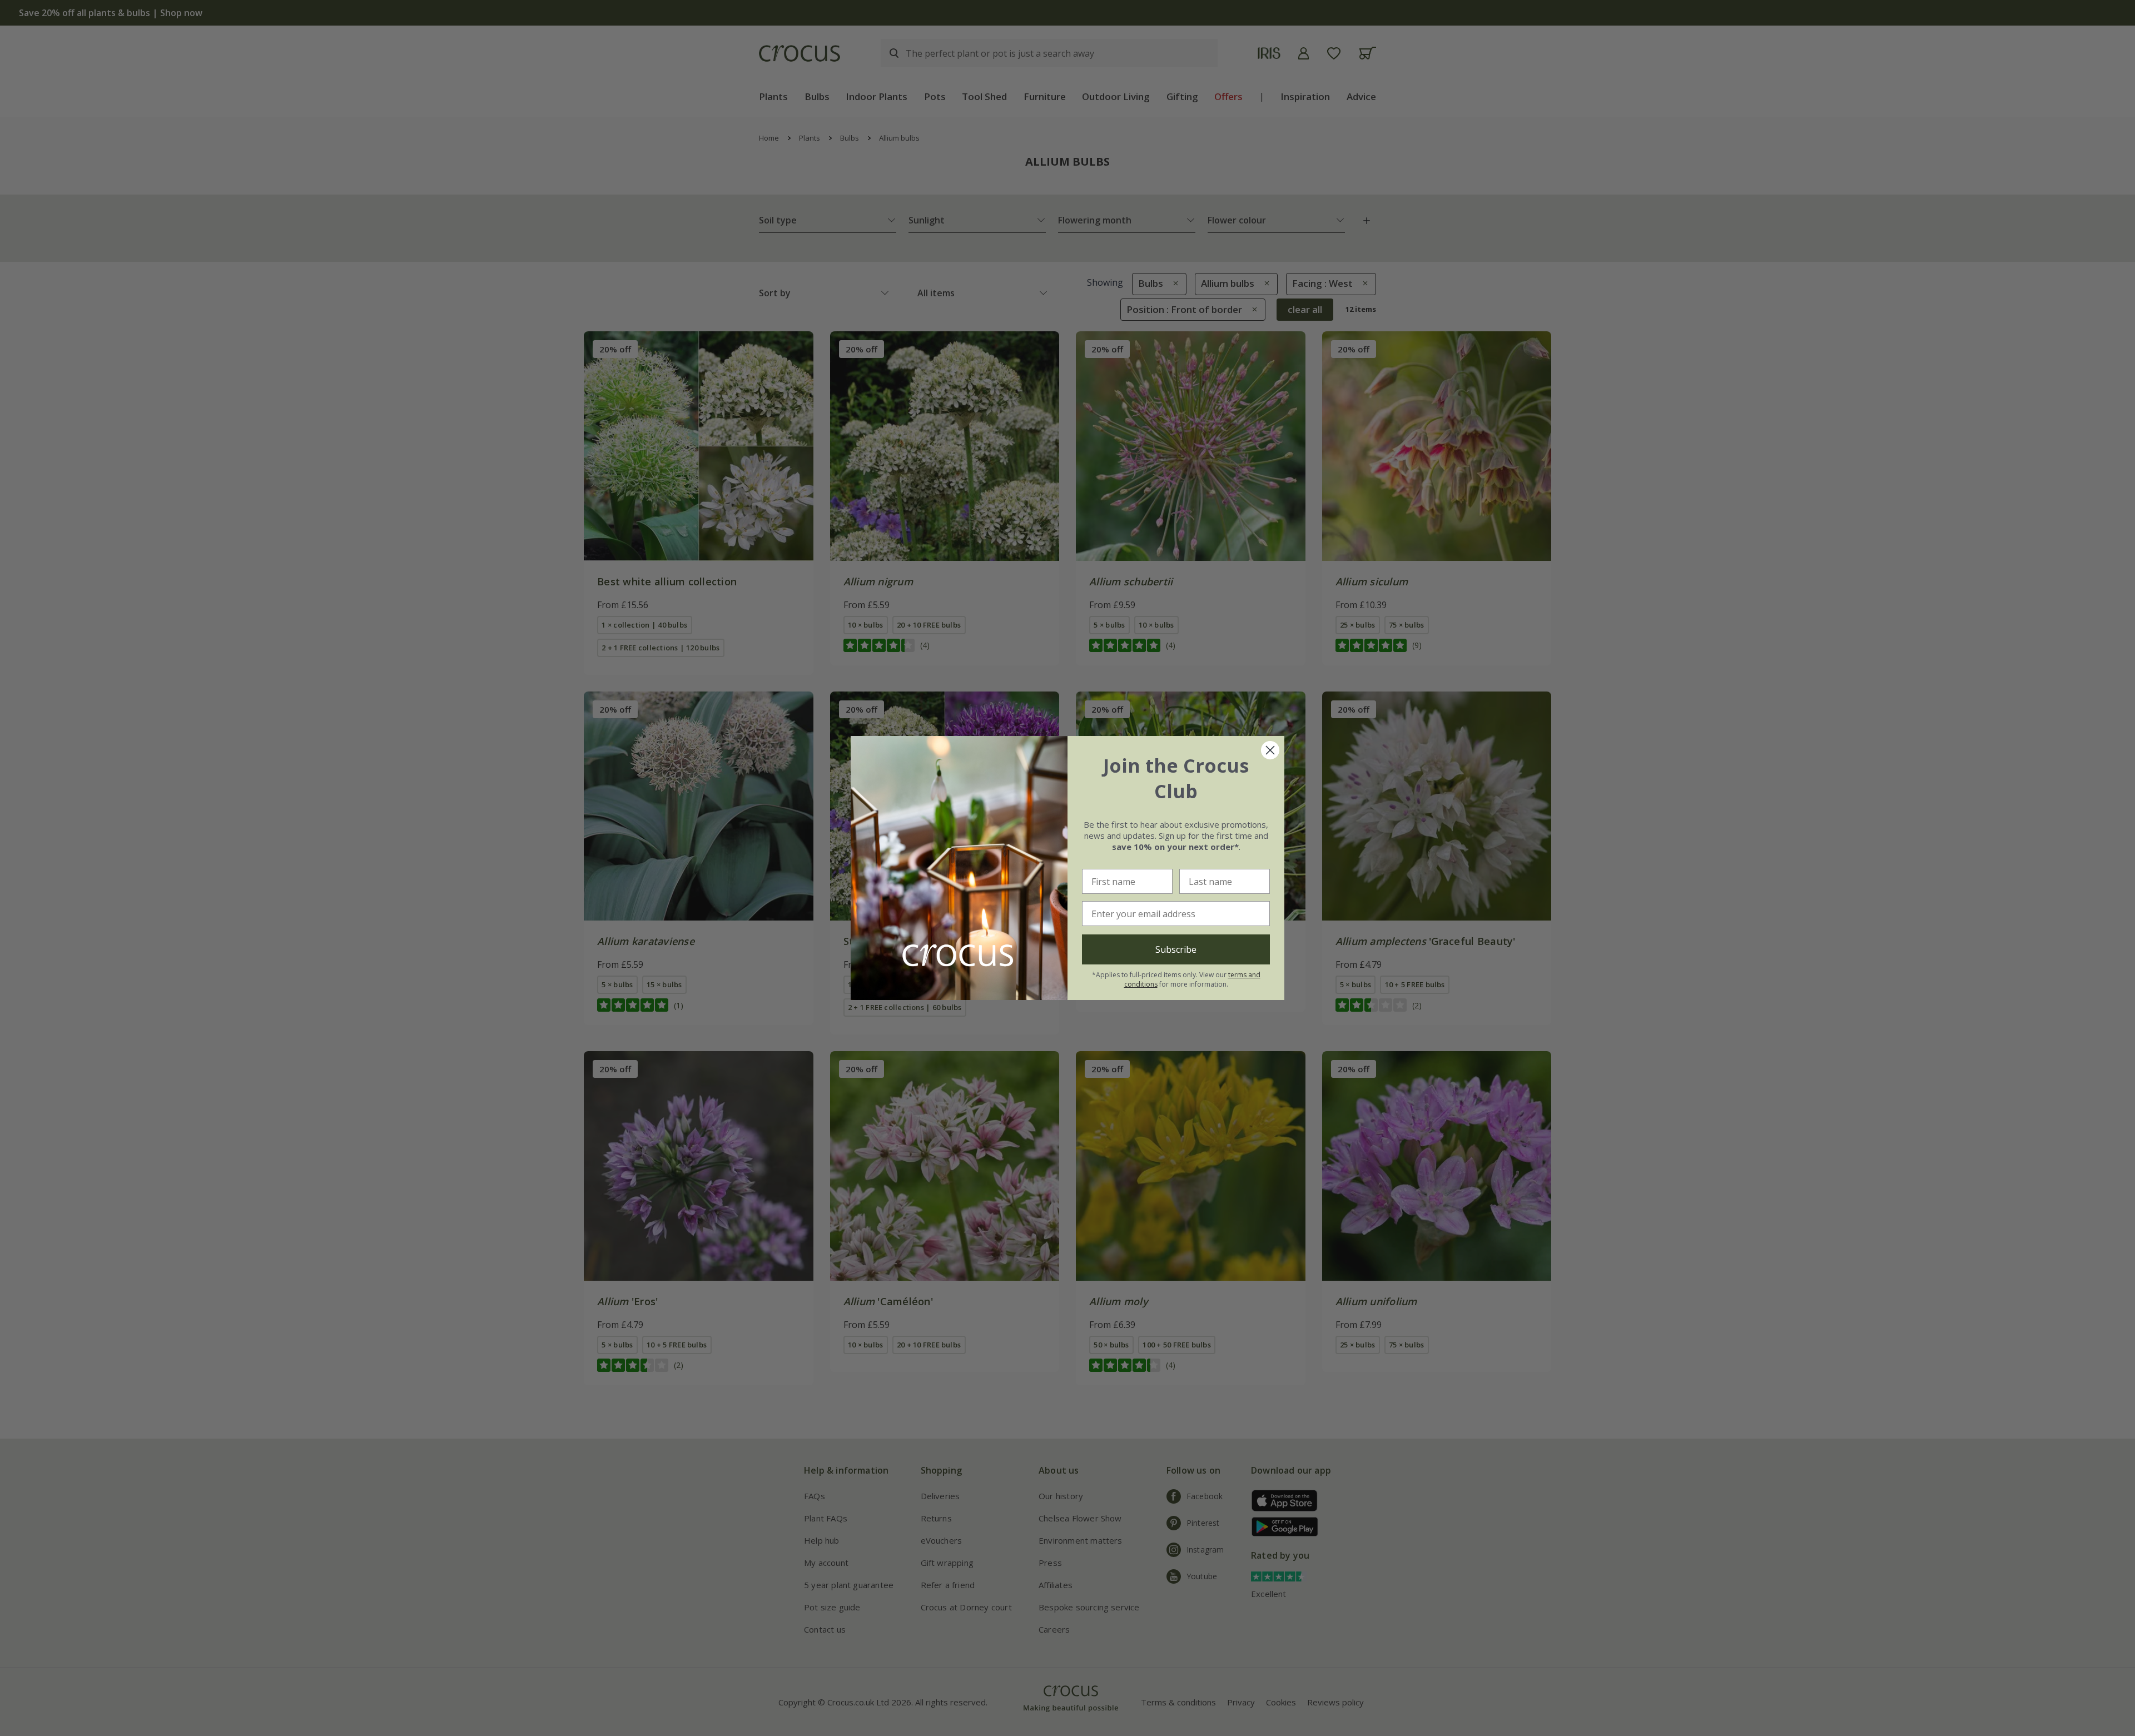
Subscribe (1176, 949)
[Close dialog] (1270, 750)
